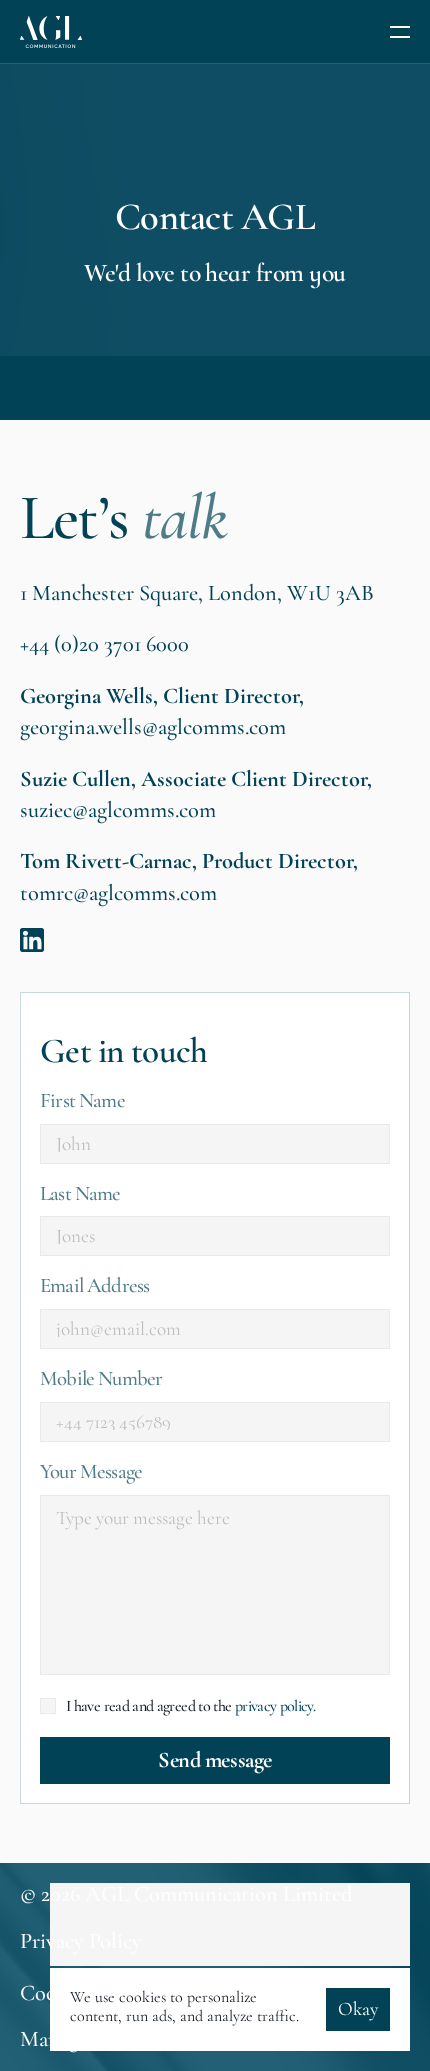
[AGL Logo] (51, 32)
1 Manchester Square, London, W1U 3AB (197, 592)
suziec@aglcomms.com (118, 809)
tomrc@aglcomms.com (118, 891)
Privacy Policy (81, 1941)
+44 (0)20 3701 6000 (104, 643)
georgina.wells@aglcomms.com (153, 726)
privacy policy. (275, 1705)
